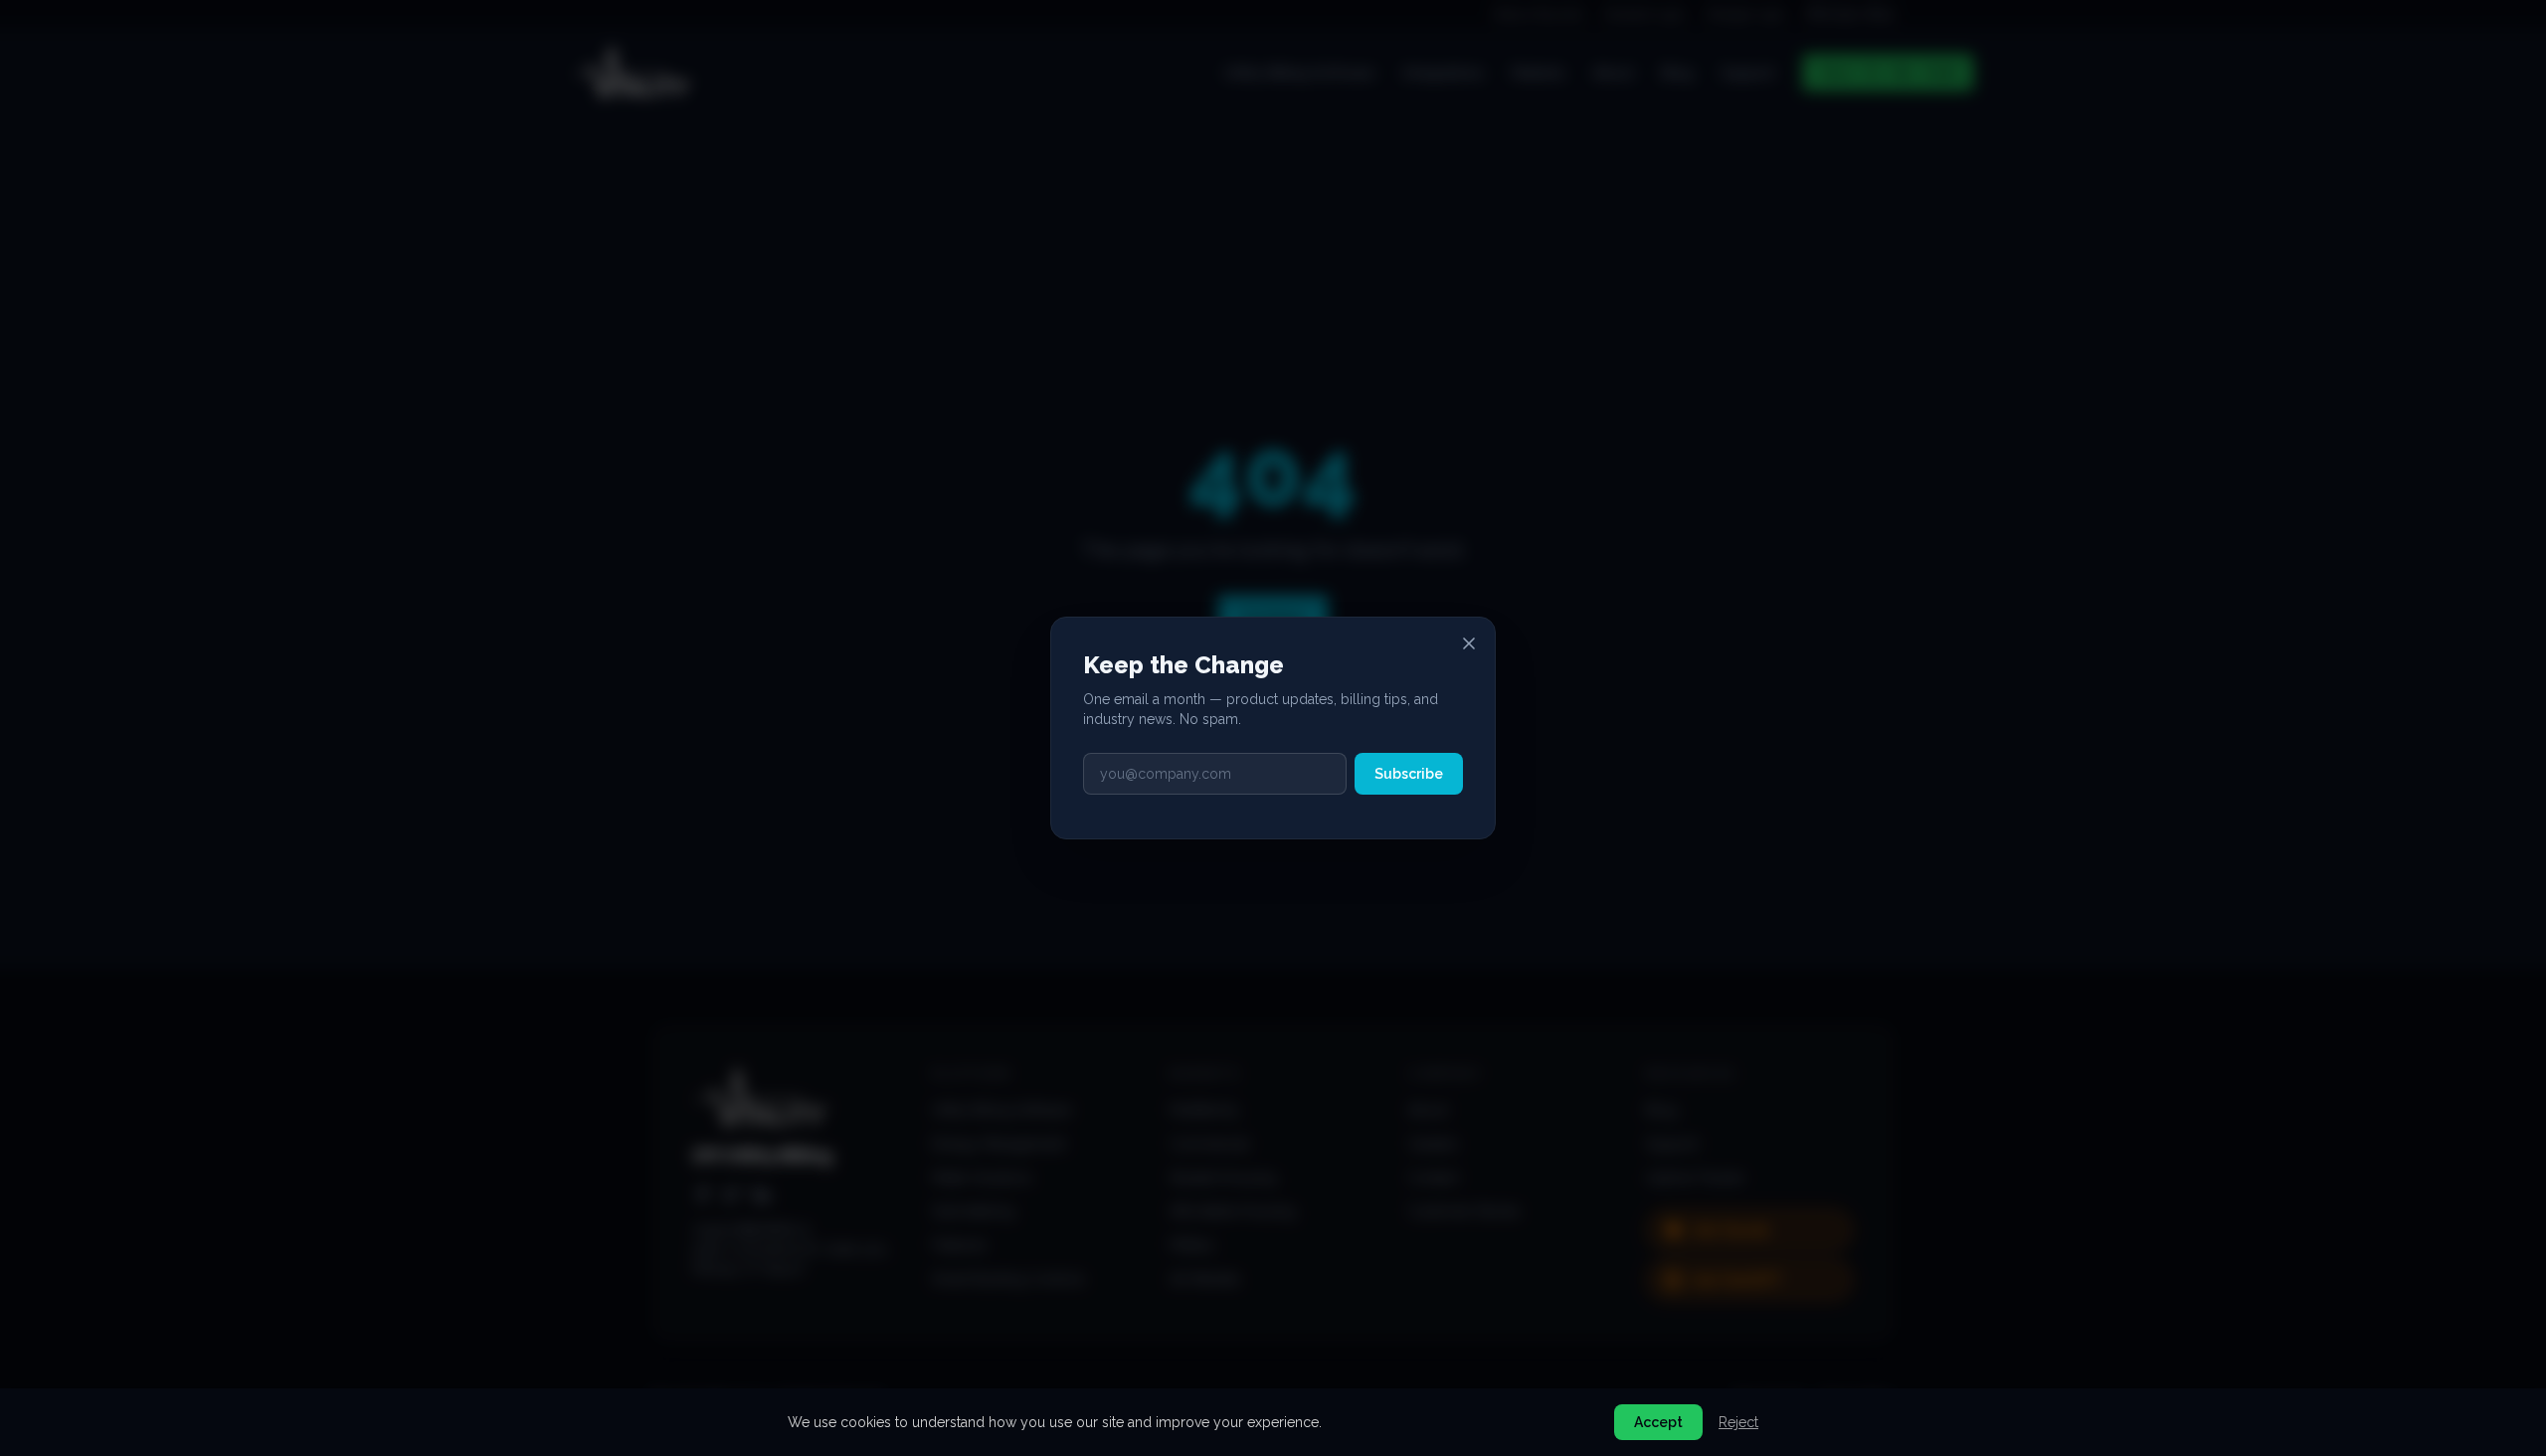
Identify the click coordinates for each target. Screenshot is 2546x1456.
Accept (1658, 1422)
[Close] (1469, 643)
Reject (1738, 1422)
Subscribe (1409, 774)
